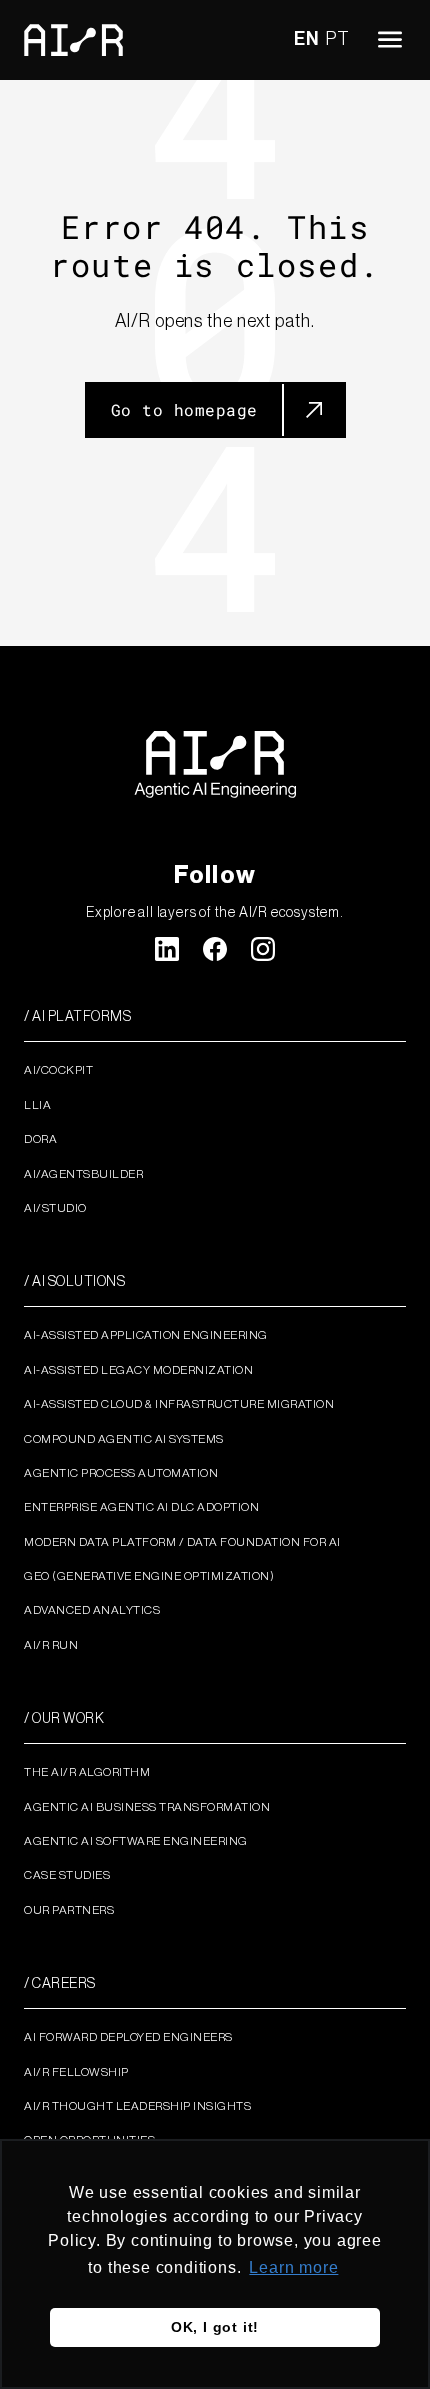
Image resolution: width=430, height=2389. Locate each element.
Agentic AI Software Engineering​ (136, 1841)
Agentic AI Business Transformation (147, 1807)
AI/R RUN (51, 1645)
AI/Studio (55, 1208)
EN (306, 39)
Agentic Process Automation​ (121, 1473)
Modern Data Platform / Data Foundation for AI (182, 1542)
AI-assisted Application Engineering (146, 1335)
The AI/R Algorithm (87, 1772)
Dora (40, 1139)
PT (338, 39)
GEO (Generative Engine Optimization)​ (149, 1576)
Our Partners (69, 1910)
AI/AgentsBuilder (83, 1174)
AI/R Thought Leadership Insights (137, 2106)
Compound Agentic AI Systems (124, 1439)
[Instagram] (263, 949)
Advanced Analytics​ (92, 1610)
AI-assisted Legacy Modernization (138, 1370)
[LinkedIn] (167, 949)
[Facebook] (215, 949)
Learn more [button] (293, 2267)
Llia (37, 1105)
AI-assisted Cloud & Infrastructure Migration (179, 1404)
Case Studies (67, 1875)
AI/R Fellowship (76, 2072)
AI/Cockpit (58, 1070)
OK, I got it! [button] (215, 2327)
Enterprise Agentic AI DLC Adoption (141, 1507)
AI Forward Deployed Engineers (128, 2037)
